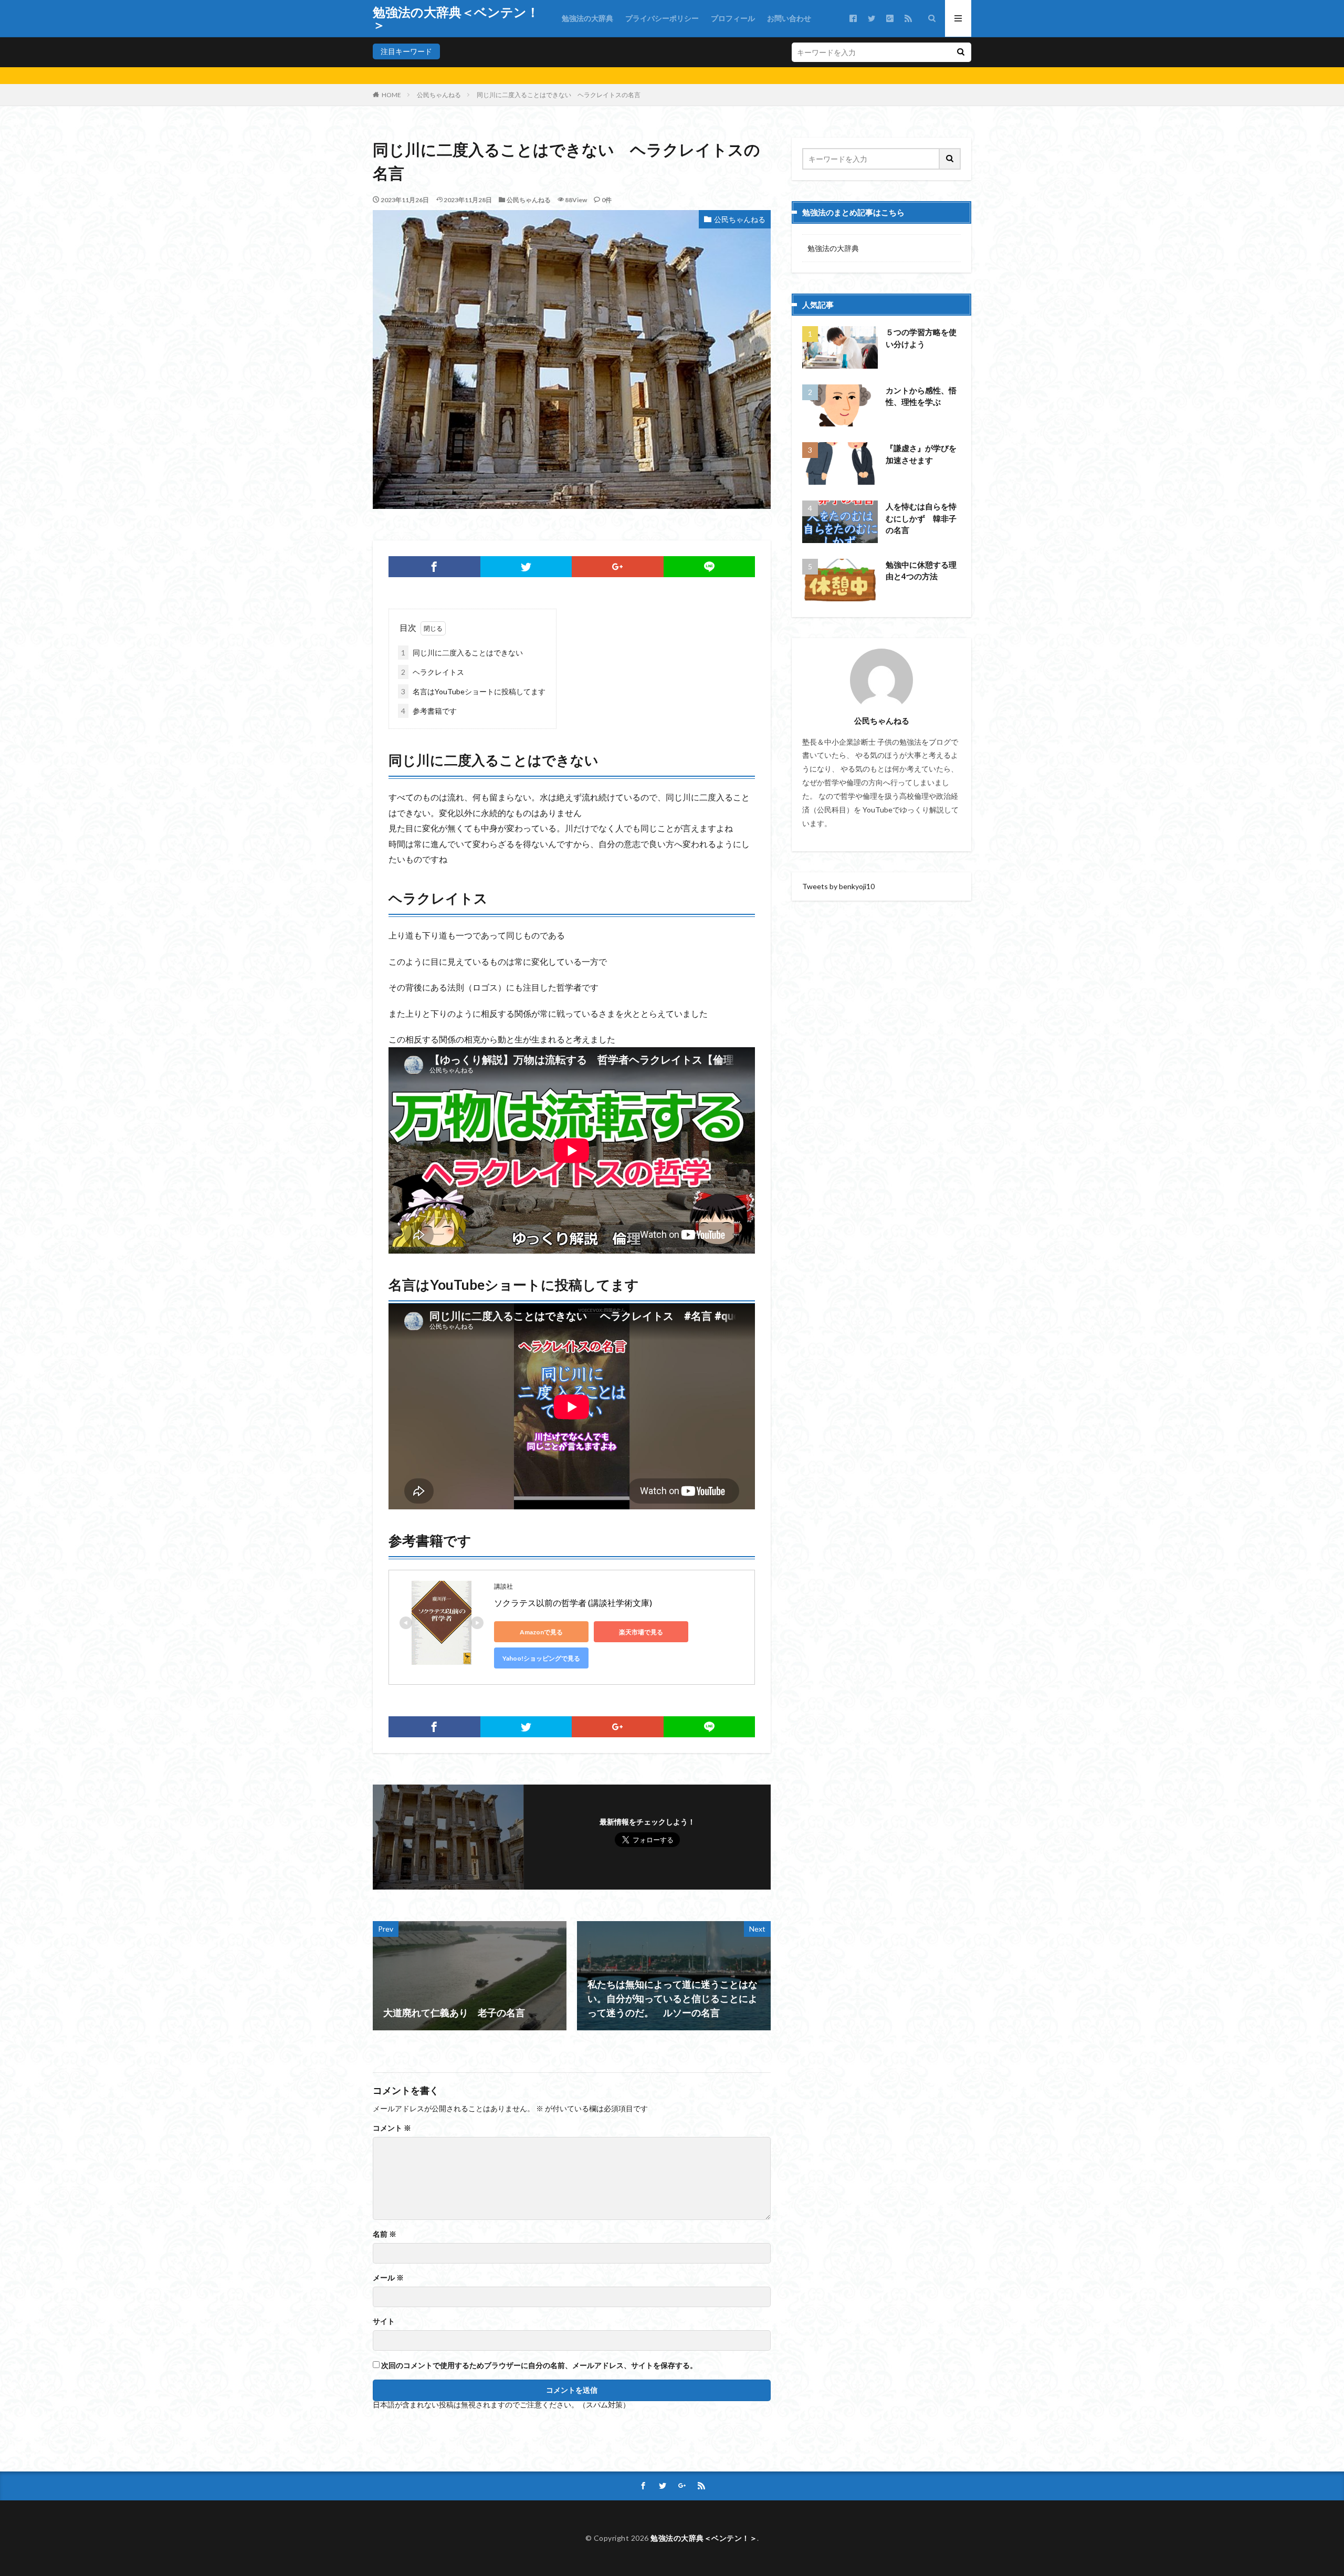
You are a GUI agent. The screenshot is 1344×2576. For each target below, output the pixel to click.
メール (388, 2278)
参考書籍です (429, 711)
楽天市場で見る (641, 1632)
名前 (385, 2234)
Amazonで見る (541, 1632)
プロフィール (733, 18)
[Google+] (618, 567)
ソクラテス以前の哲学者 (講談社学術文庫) (573, 1603)
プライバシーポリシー (662, 18)
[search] (961, 52)
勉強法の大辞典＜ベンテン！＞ (456, 18)
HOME (391, 95)
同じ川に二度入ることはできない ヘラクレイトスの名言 (559, 95)
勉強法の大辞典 (587, 18)
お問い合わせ (789, 18)
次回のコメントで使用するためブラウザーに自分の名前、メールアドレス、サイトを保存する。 (539, 2365)
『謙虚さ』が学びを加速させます (921, 454)
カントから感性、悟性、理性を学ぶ (921, 396)
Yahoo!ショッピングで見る (541, 1658)
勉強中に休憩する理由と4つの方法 (921, 571)
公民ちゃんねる (439, 95)
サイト (384, 2321)
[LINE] (710, 567)
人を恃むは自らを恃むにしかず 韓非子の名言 (921, 518)
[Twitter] (526, 567)
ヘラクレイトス (433, 672)
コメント (392, 2128)
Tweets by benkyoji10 (838, 886)
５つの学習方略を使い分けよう (921, 338)
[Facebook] (434, 567)
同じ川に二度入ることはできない (462, 653)
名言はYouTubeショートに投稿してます (473, 691)
